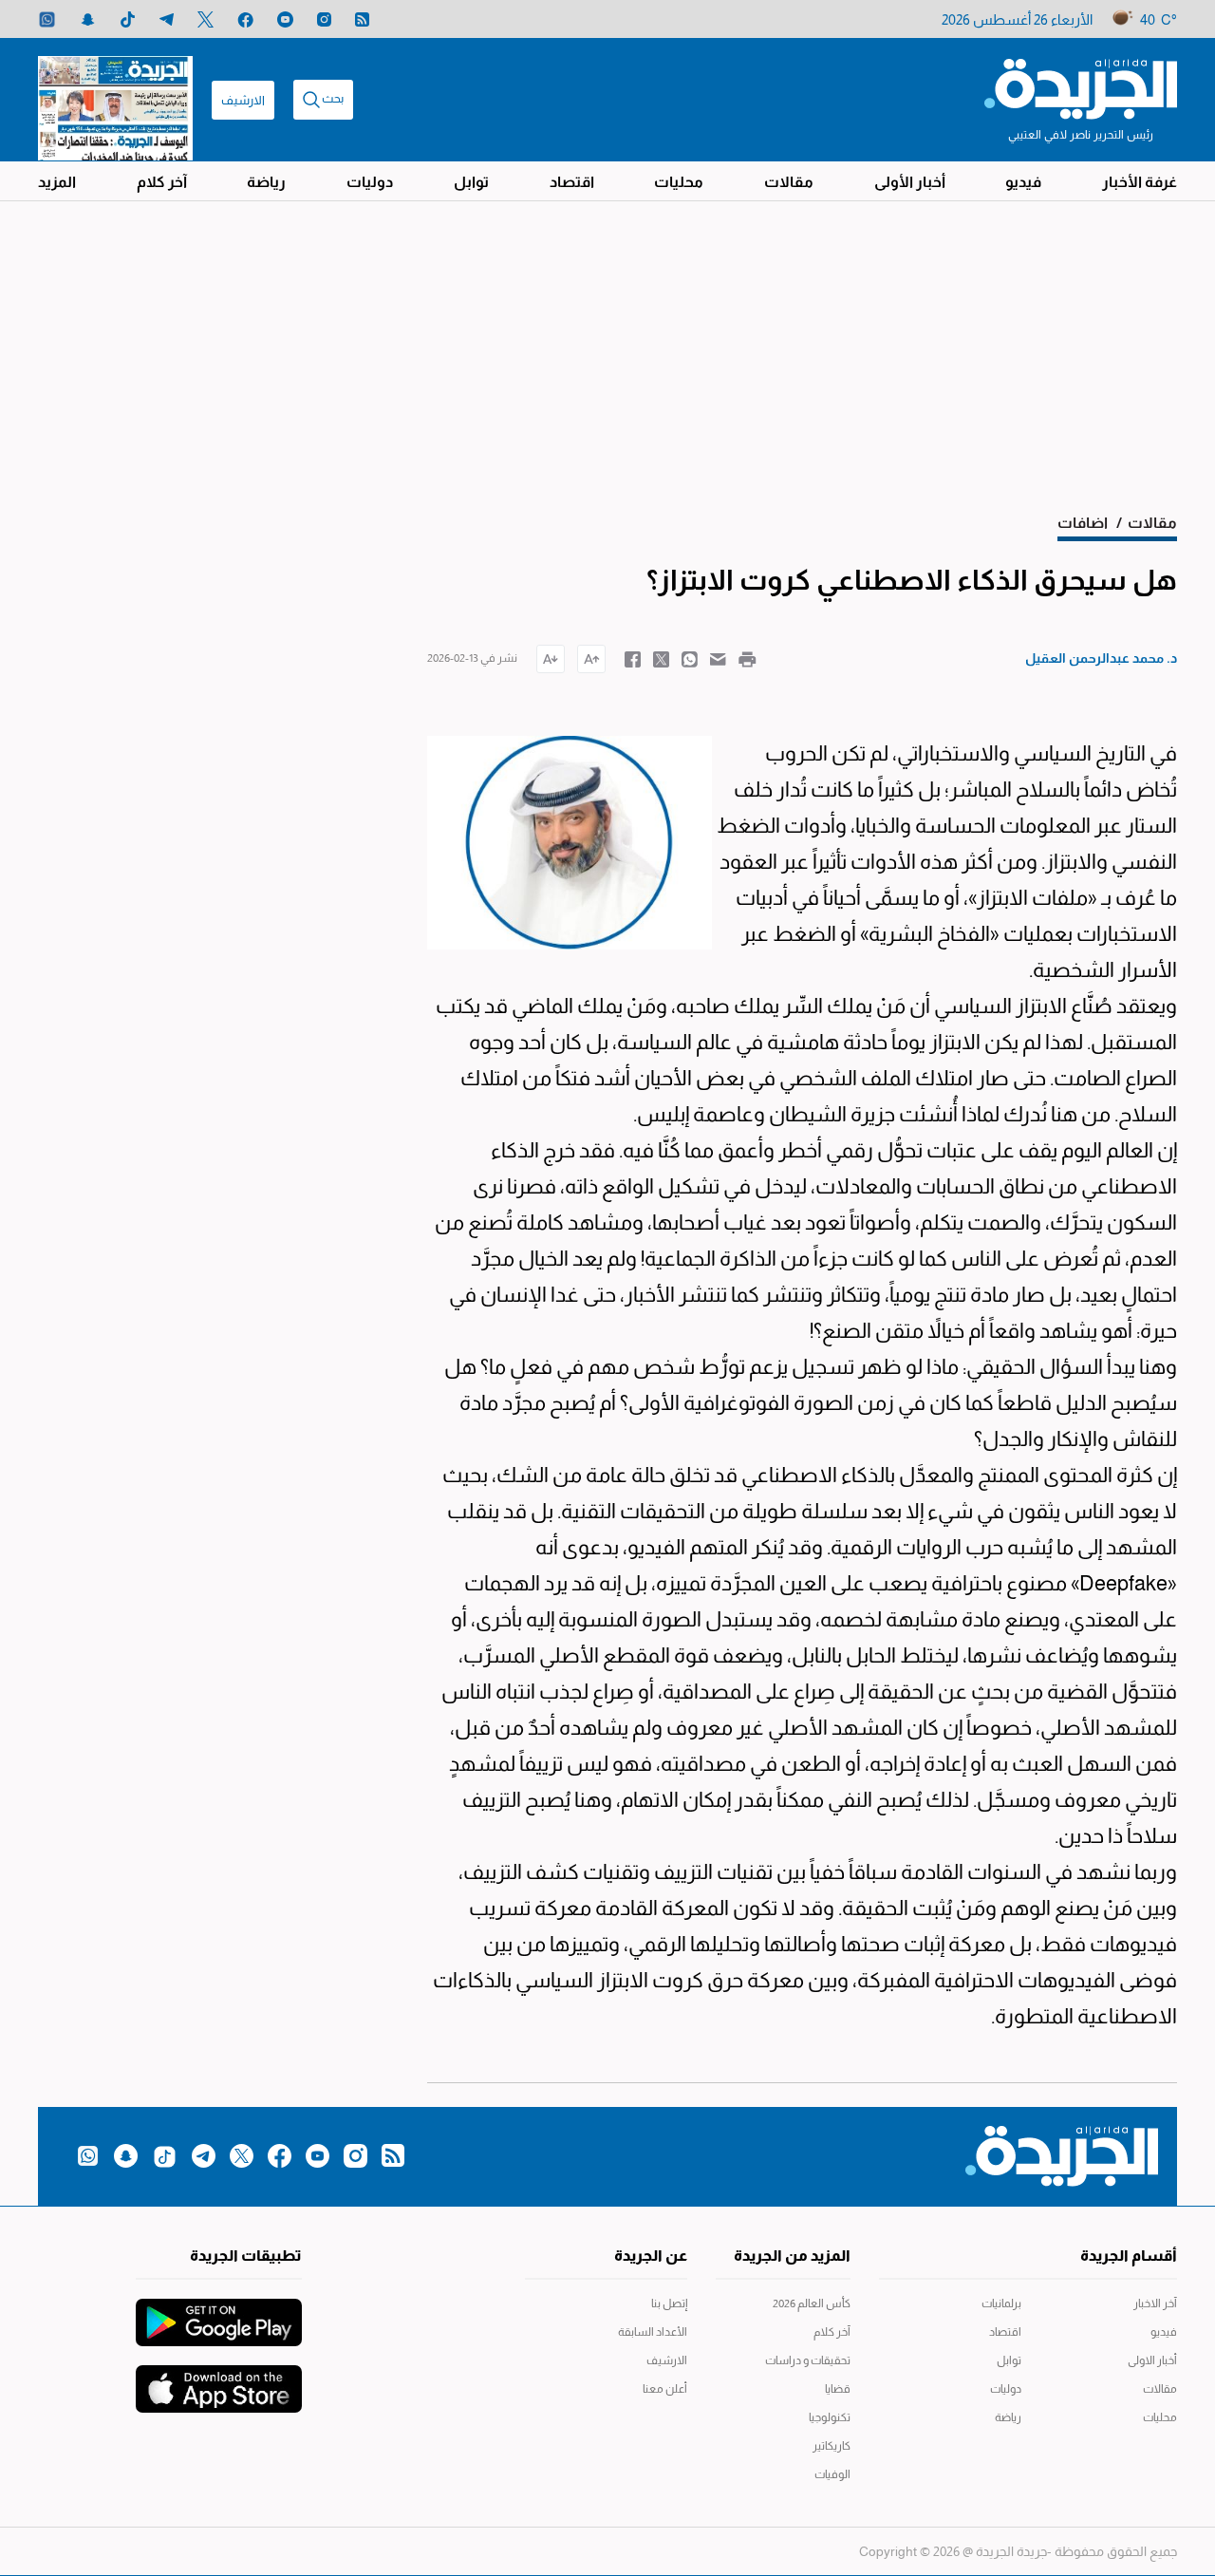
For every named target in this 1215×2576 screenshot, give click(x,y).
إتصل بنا (669, 2303)
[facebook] (245, 19)
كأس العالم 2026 (812, 2303)
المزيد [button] (57, 182)
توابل (471, 182)
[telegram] (167, 19)
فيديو (1023, 182)
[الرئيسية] (1081, 87)
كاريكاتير (832, 2446)
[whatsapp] (47, 19)
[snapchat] (88, 19)
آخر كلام (162, 182)
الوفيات (832, 2474)
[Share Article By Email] (718, 658)
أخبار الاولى (1152, 2360)
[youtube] (285, 19)
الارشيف (243, 100)
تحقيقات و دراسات (808, 2360)
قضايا (838, 2389)
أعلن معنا (665, 2389)
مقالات (789, 182)
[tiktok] (128, 19)
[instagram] (324, 19)
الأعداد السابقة (653, 2332)
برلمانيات (1001, 2303)
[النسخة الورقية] (115, 100)
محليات (679, 182)
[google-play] (219, 2313)
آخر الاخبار (1155, 2303)
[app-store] (219, 2379)
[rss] (362, 19)
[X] (206, 19)
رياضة (266, 182)
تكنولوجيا (830, 2417)
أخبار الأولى (910, 182)
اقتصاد (572, 182)
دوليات (370, 182)
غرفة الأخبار (1140, 182)
